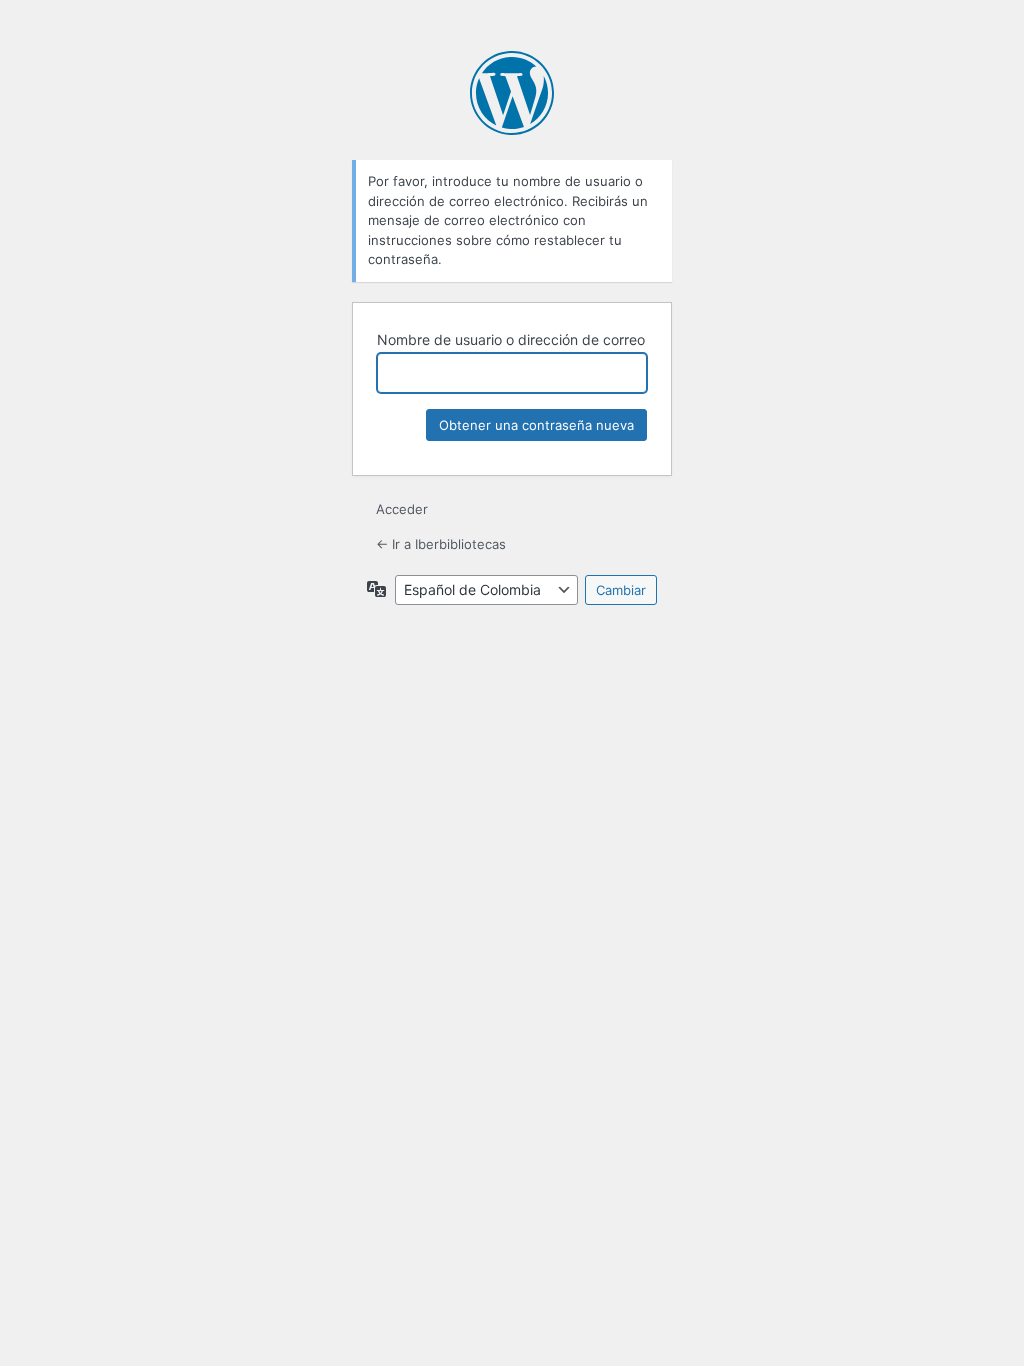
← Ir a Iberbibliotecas (441, 544)
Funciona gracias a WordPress (512, 93)
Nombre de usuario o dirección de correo (511, 339)
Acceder (402, 509)
